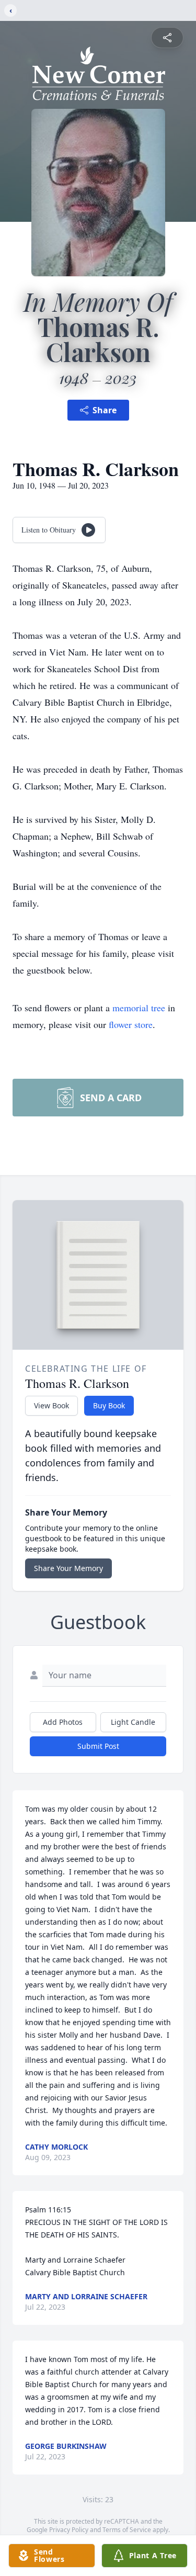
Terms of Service (127, 2530)
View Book (51, 1405)
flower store (131, 1024)
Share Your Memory (68, 1568)
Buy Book (109, 1405)
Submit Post (98, 1746)
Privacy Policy (69, 2530)
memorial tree (139, 1008)
